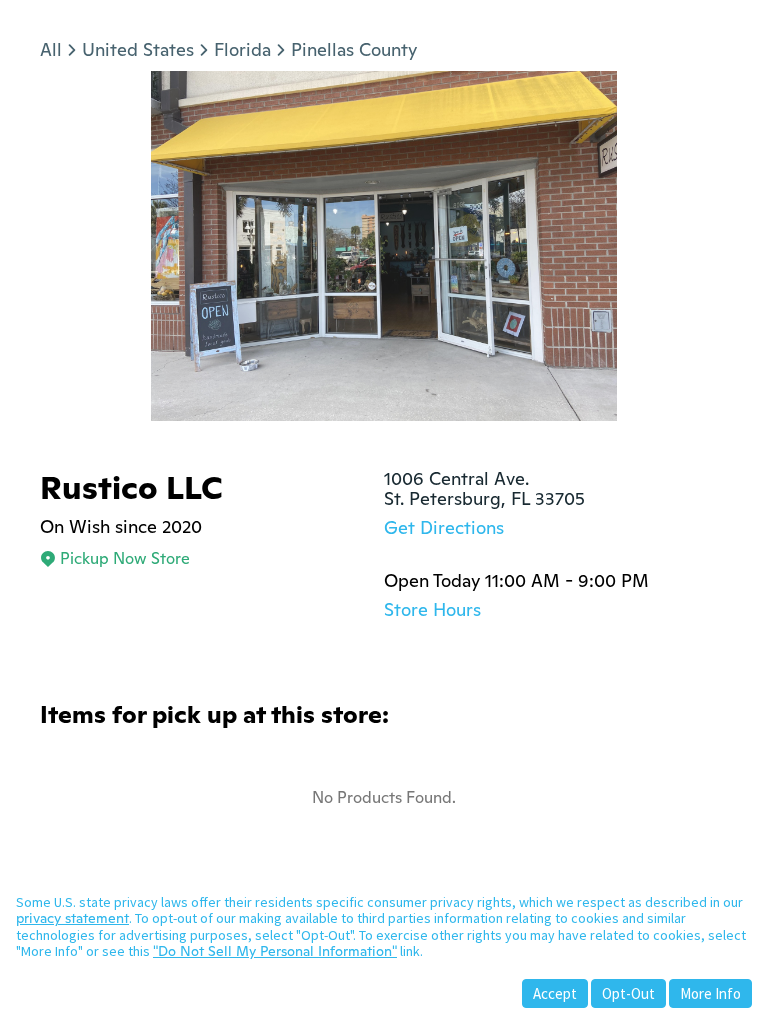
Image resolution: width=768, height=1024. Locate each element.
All (51, 49)
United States (138, 49)
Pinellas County (354, 49)
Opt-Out (628, 993)
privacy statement (72, 918)
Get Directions (444, 527)
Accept (555, 993)
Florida (242, 49)
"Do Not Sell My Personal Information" (275, 951)
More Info (710, 993)
